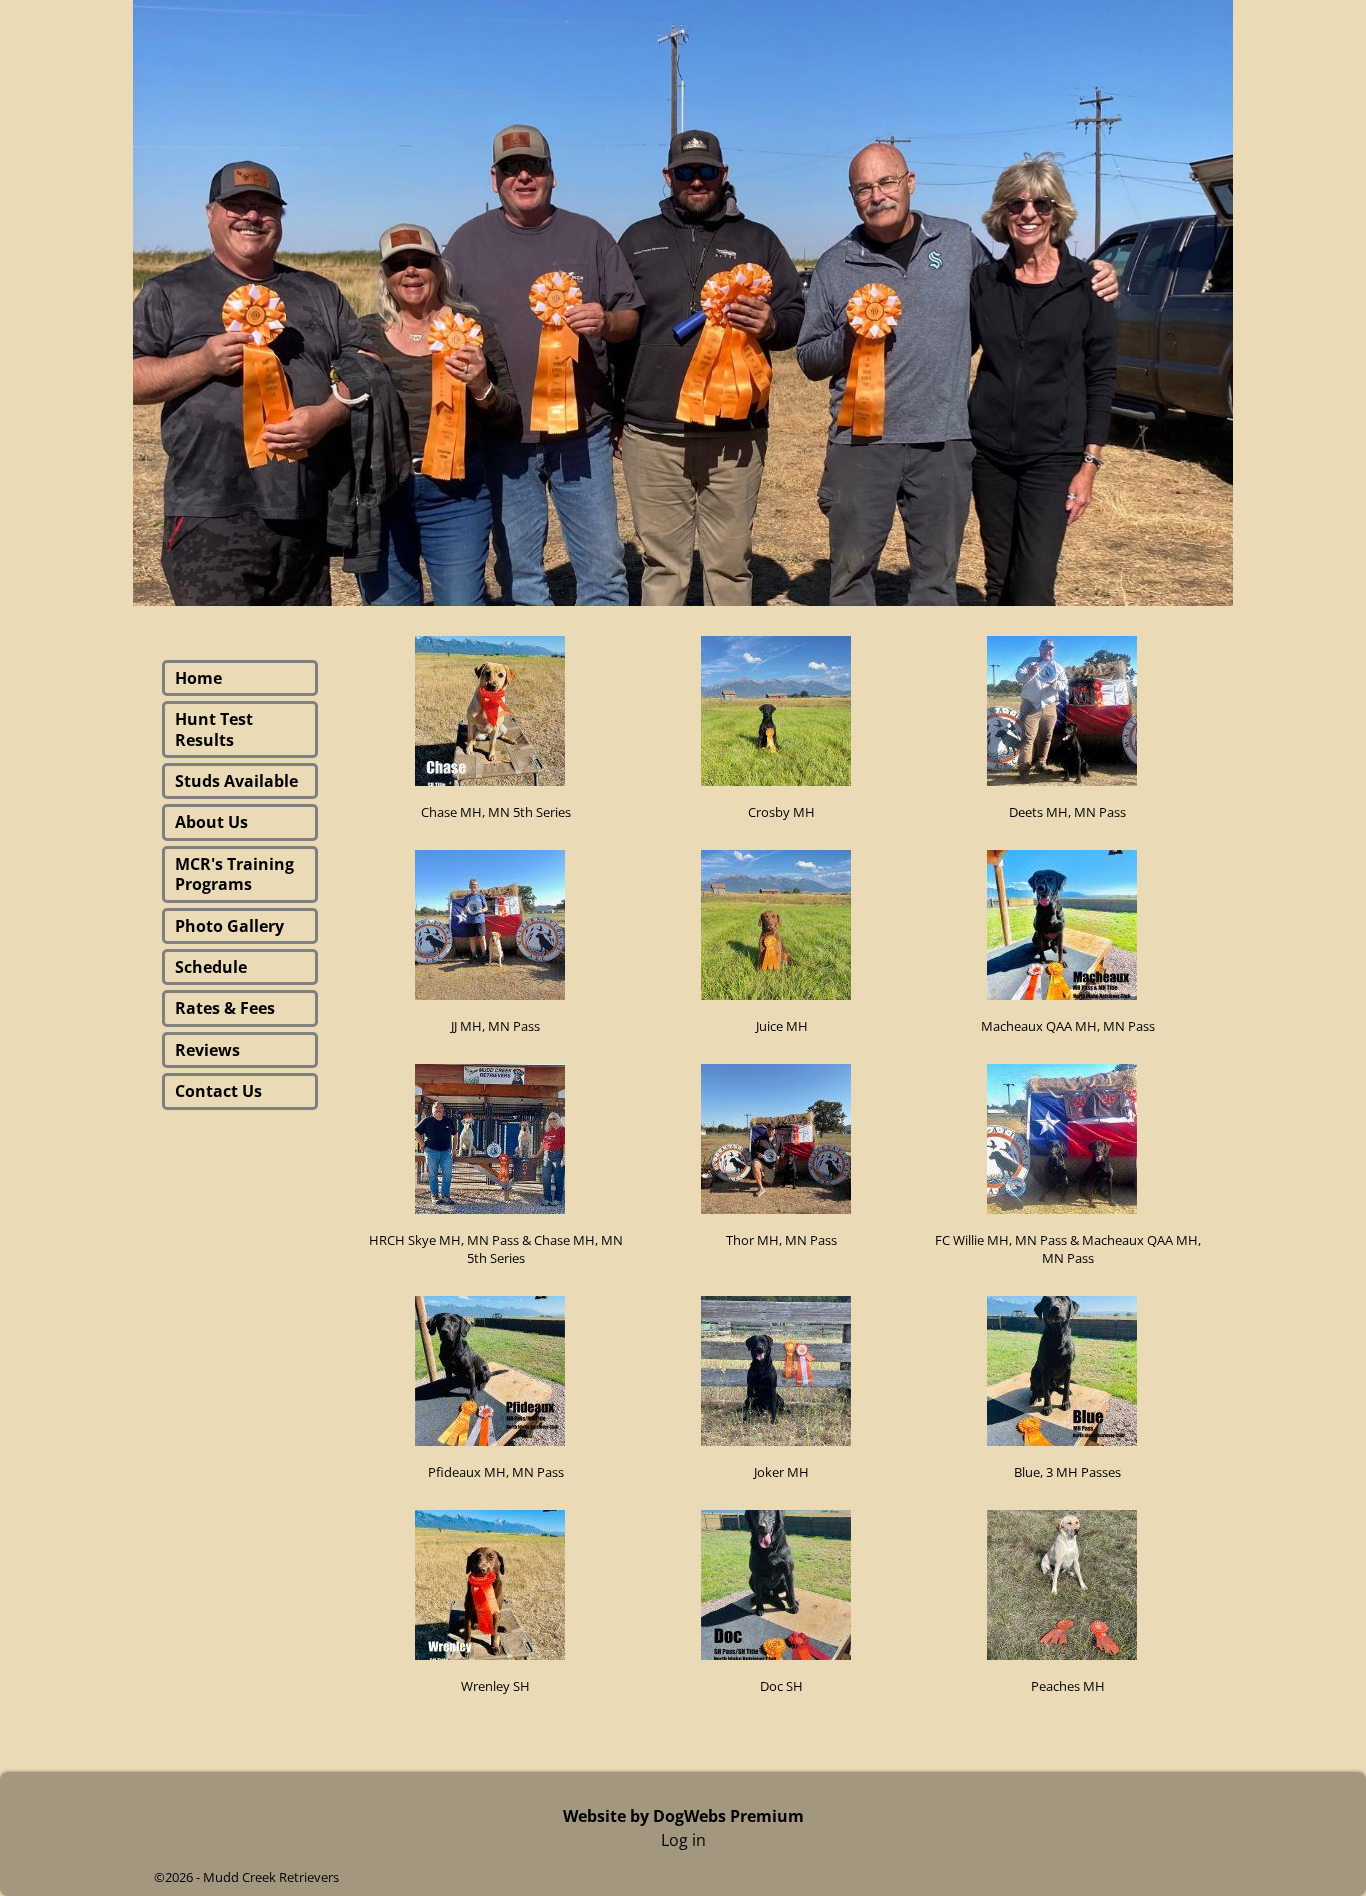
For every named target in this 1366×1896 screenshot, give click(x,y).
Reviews (207, 1050)
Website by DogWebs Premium (683, 1816)
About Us (211, 822)
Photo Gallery (229, 926)
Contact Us (218, 1091)
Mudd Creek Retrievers (271, 1877)
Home (198, 678)
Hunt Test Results (214, 729)
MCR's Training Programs (234, 874)
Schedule (211, 967)
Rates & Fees (225, 1008)
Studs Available (236, 781)
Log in (683, 1840)
